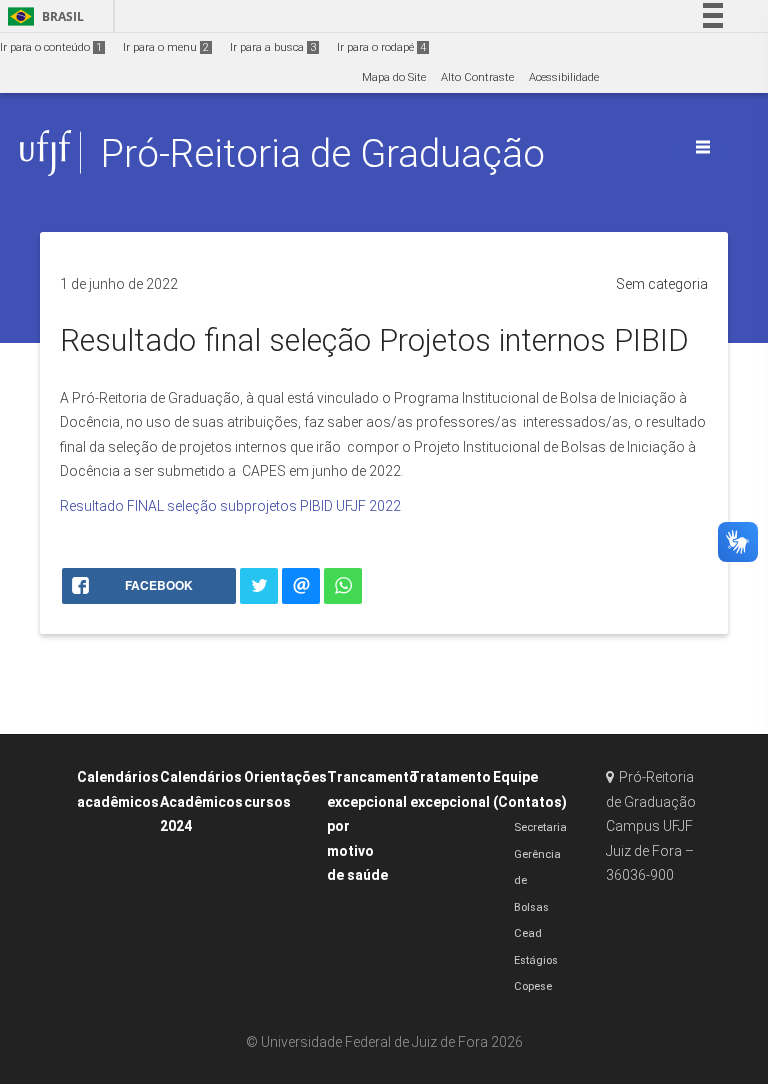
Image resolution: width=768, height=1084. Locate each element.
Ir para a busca (273, 47)
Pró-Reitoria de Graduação (323, 153)
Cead (528, 933)
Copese (533, 986)
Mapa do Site (394, 77)
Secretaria (540, 827)
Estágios (536, 960)
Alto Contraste (477, 77)
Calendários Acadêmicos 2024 (201, 801)
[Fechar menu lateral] (703, 147)
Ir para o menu (166, 47)
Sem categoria (662, 284)
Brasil (42, 16)
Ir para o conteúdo (51, 47)
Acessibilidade (564, 77)
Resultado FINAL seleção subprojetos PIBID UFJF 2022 (230, 506)
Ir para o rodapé (381, 47)
